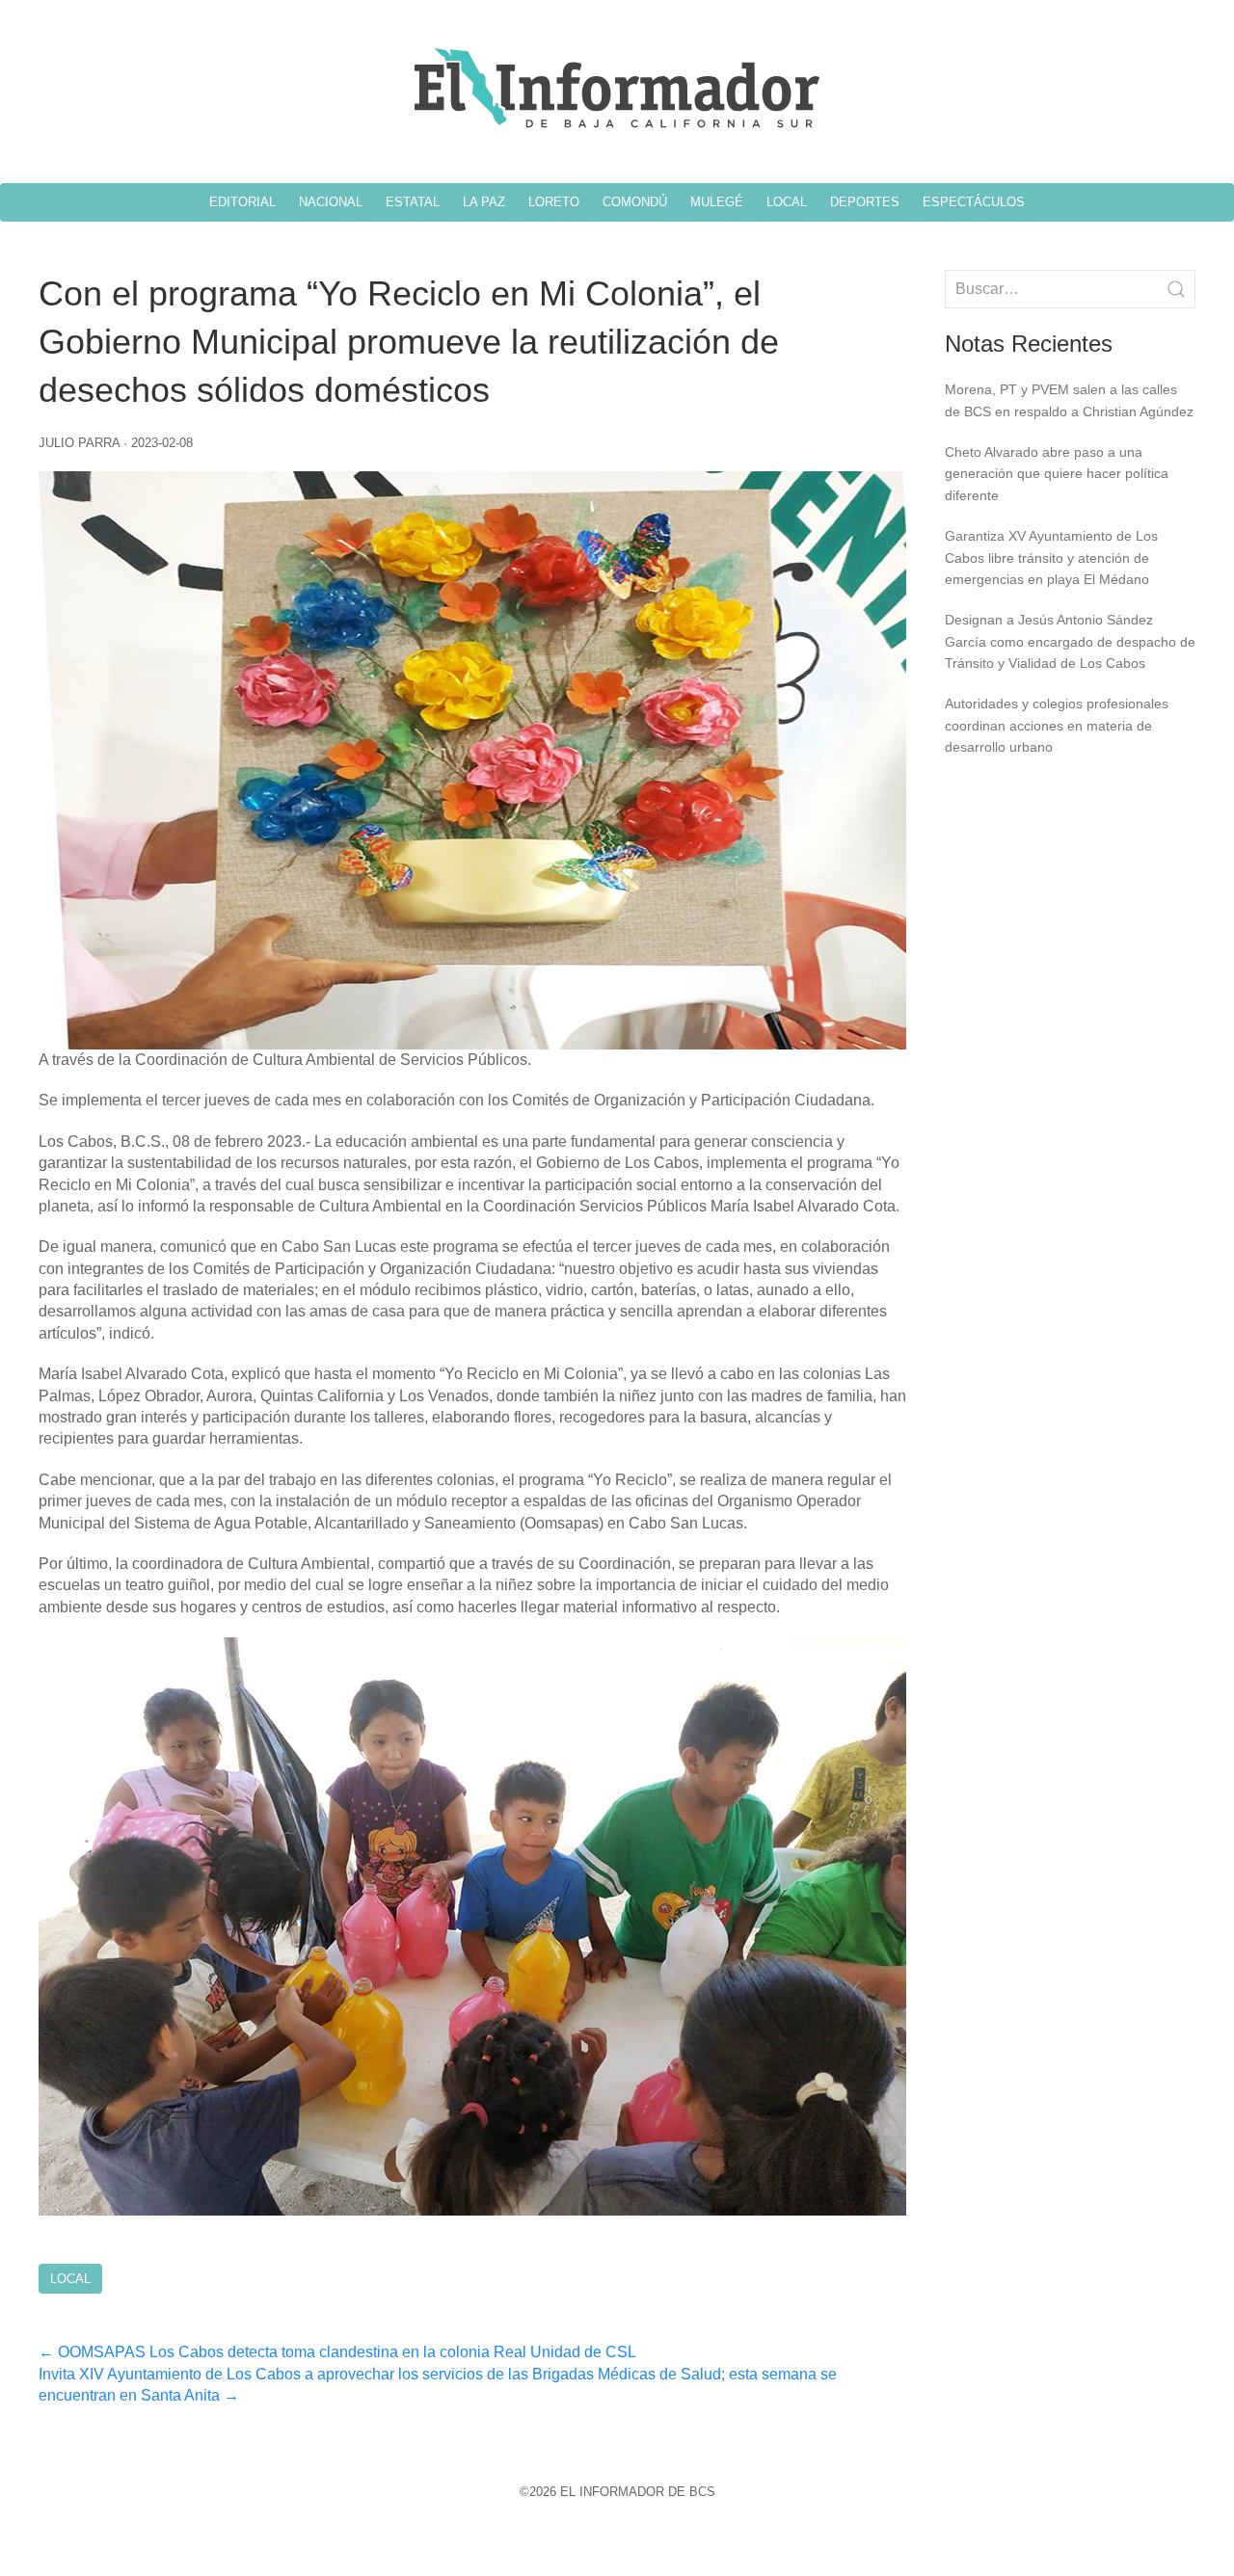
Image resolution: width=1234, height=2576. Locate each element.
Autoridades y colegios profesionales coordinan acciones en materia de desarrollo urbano (1057, 725)
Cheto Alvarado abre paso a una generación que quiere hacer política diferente (1057, 474)
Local (70, 2279)
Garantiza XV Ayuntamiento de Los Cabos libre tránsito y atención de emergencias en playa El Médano (1051, 558)
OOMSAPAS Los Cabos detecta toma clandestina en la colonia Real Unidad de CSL (337, 2352)
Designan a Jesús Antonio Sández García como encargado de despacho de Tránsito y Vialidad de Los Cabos (1070, 641)
